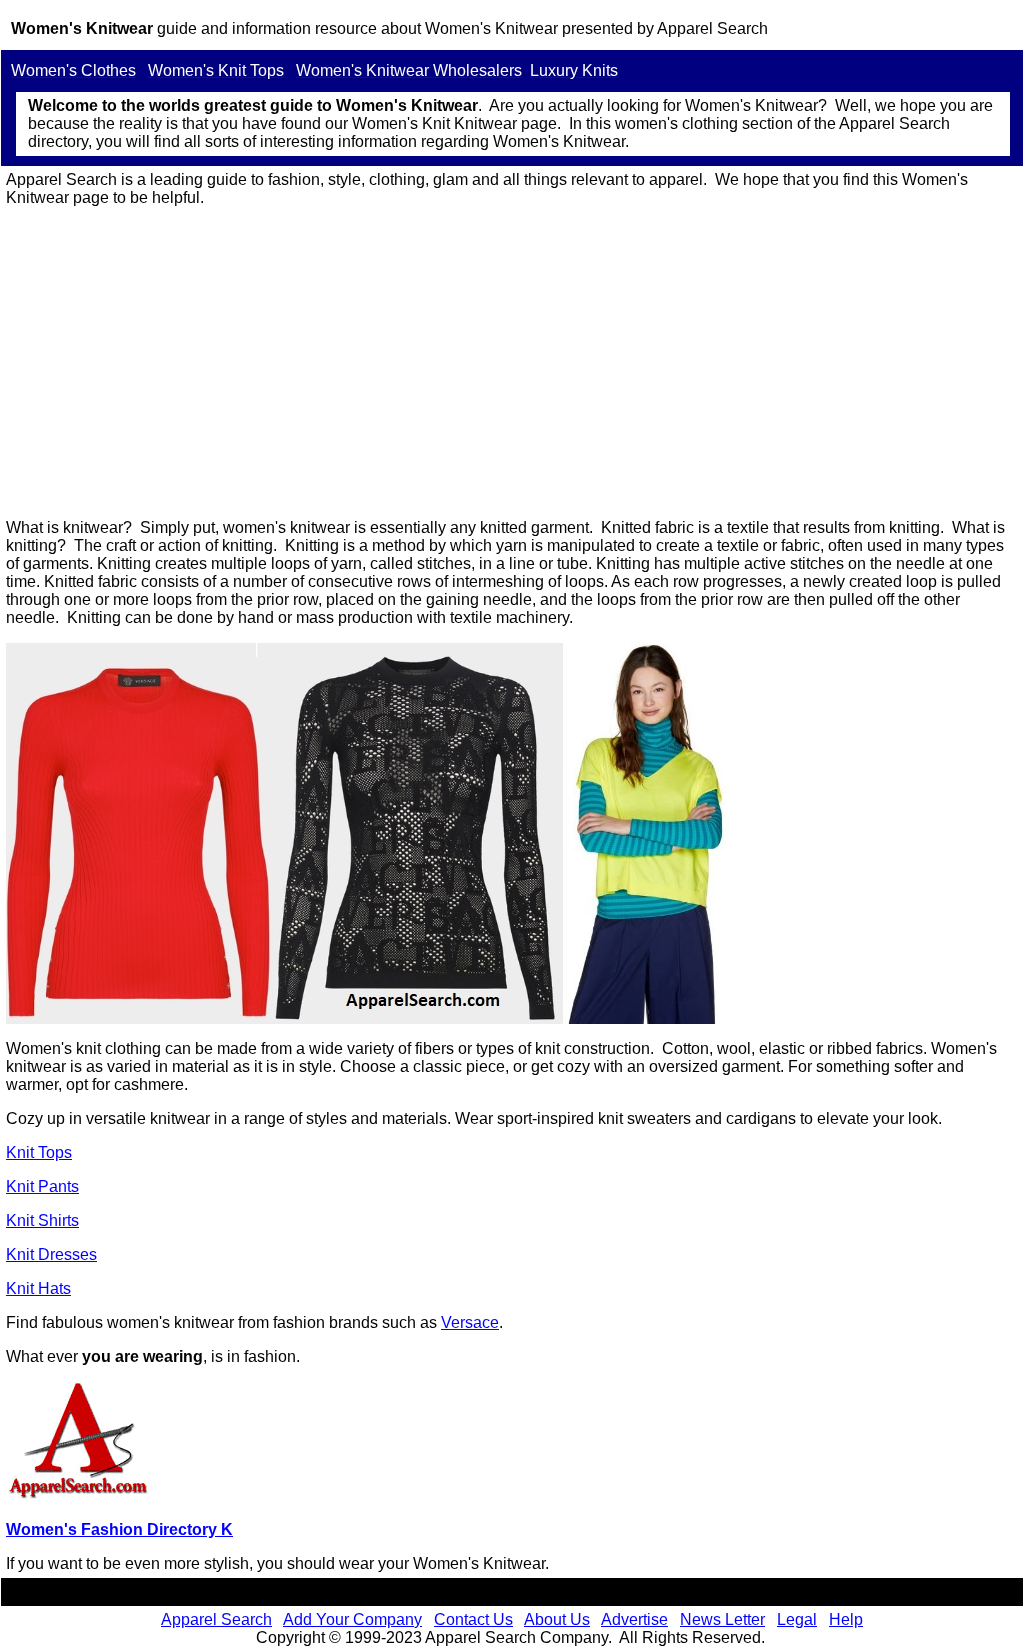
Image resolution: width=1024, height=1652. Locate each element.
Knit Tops (39, 1152)
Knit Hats (38, 1288)
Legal (797, 1619)
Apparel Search (216, 1619)
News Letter (722, 1619)
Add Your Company (352, 1619)
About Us (557, 1619)
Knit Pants (42, 1186)
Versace (470, 1322)
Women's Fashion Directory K (119, 1529)
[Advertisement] (512, 363)
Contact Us (473, 1619)
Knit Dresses (51, 1254)
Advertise (634, 1619)
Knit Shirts (42, 1220)
